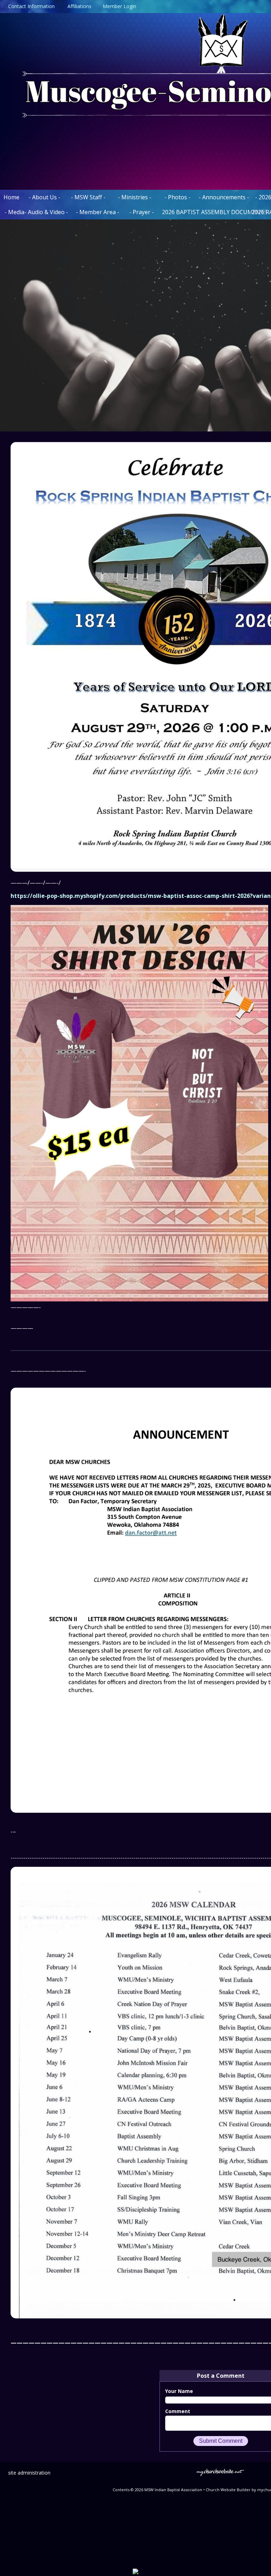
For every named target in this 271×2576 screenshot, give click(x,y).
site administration (29, 2473)
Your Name (179, 2391)
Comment (178, 2411)
